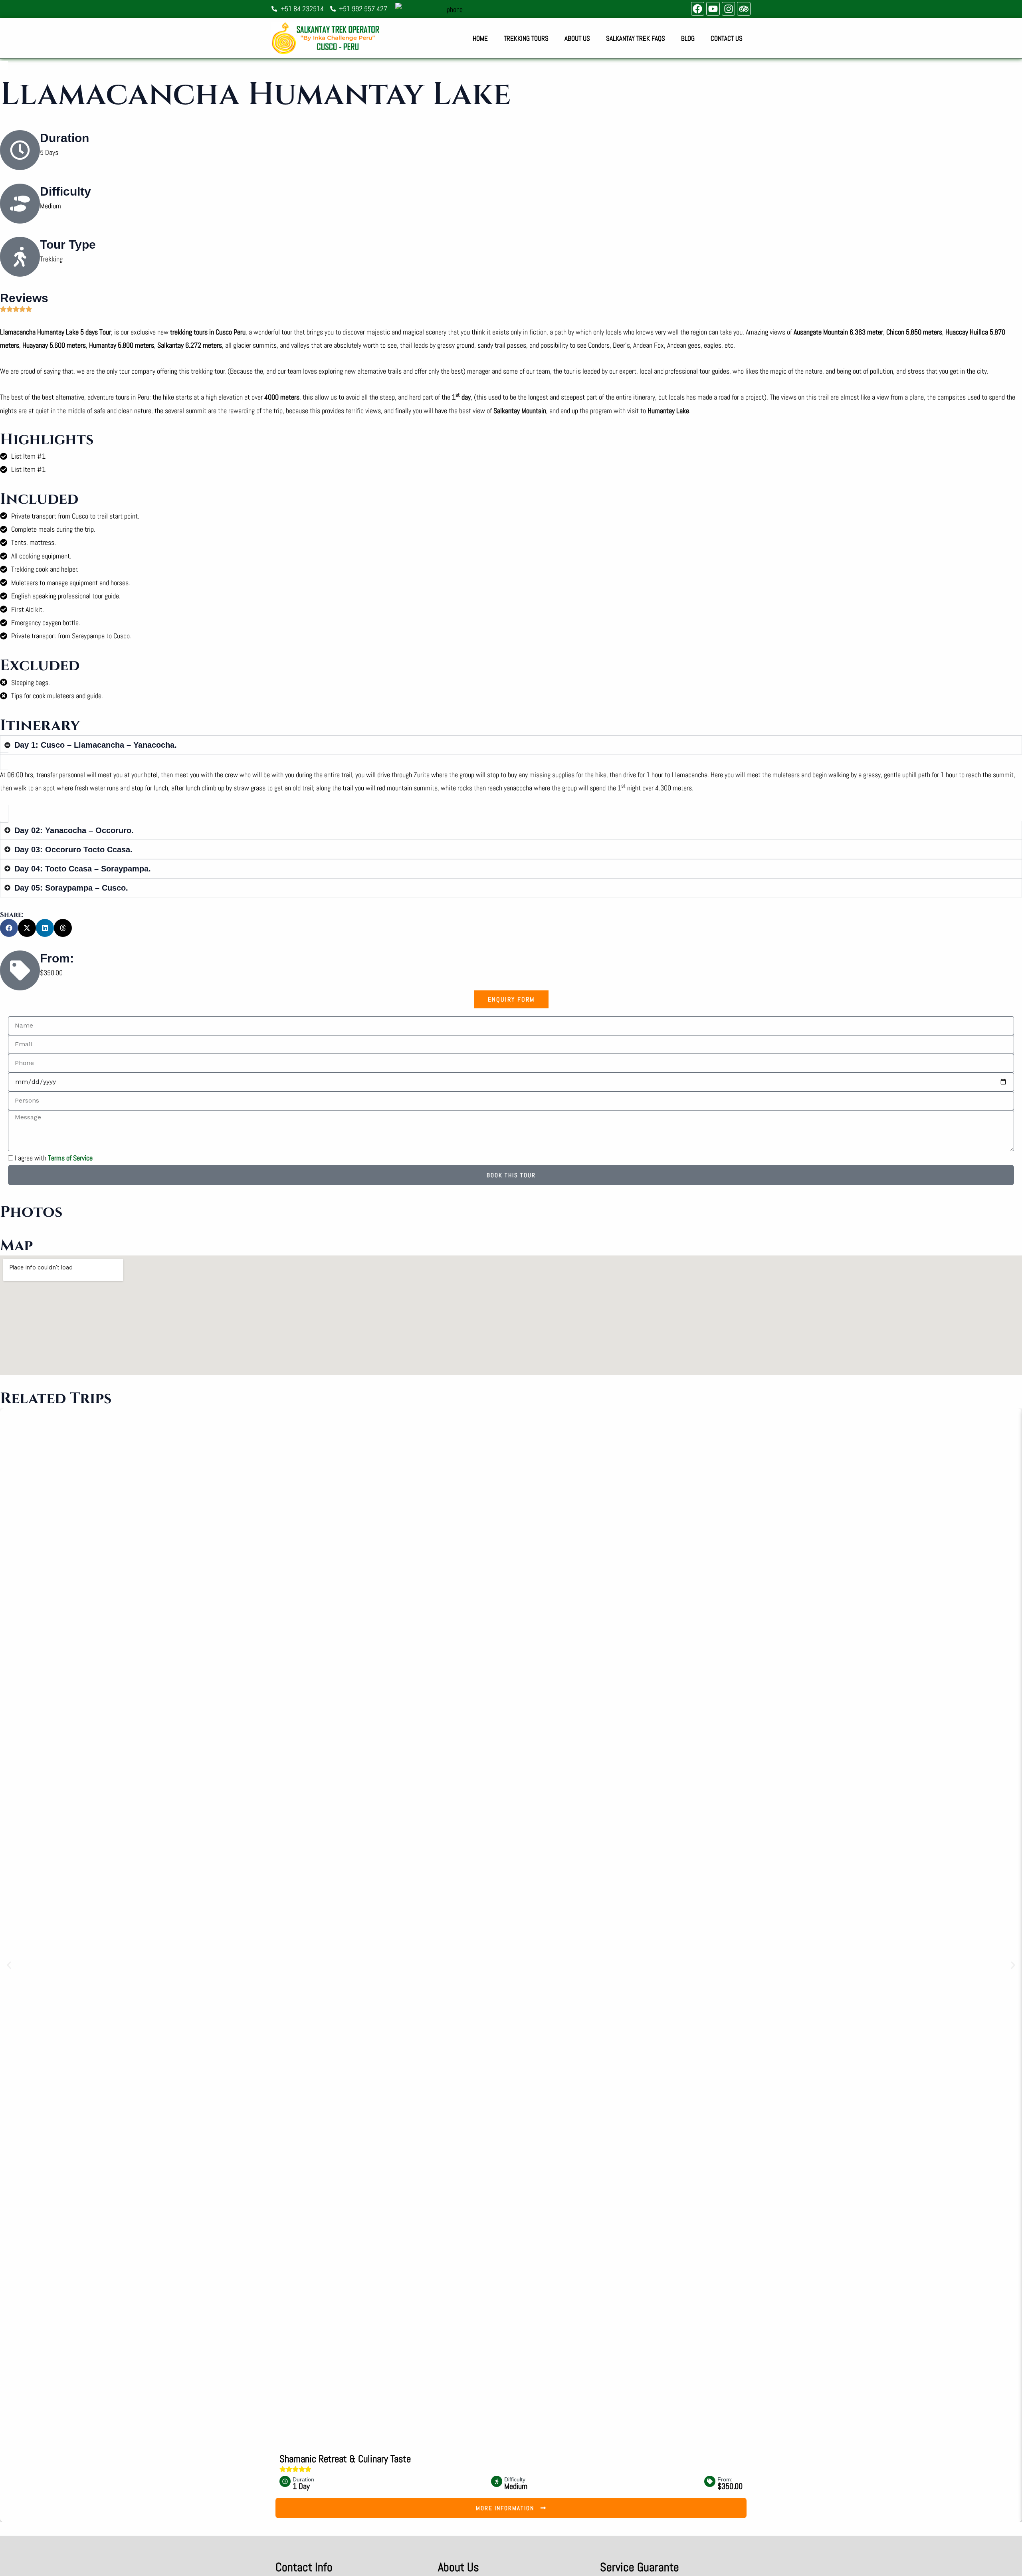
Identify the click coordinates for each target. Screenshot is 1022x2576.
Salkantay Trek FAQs (636, 38)
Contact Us (727, 38)
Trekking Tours (526, 38)
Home (480, 38)
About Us (577, 38)
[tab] (511, 999)
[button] (9, 928)
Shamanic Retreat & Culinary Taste (345, 2459)
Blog (688, 38)
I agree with (54, 1158)
